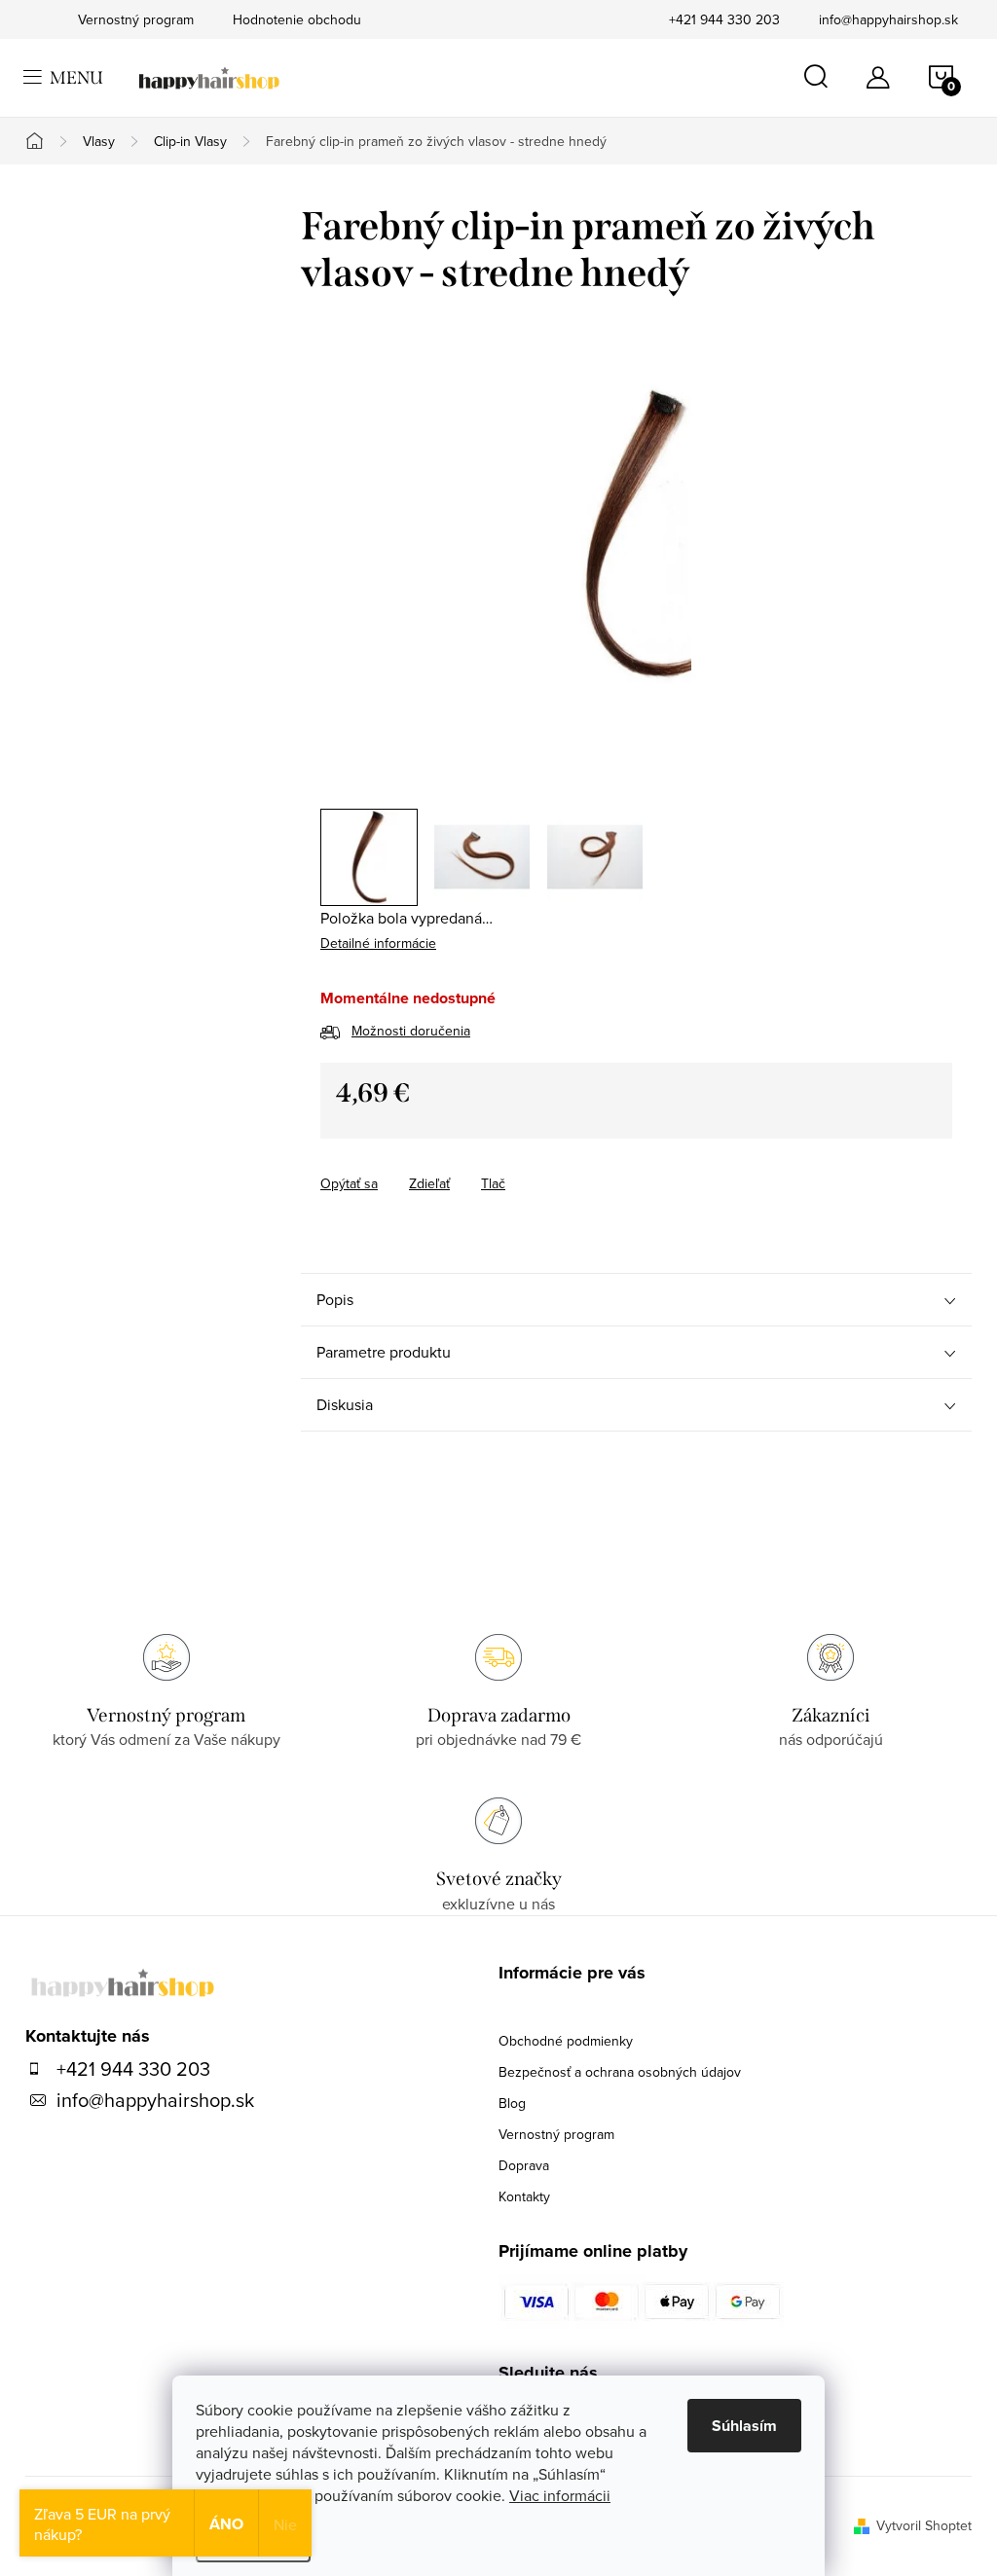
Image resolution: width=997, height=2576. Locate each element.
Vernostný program (556, 2134)
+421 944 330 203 (724, 19)
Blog (512, 2103)
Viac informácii (560, 2495)
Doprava (524, 2165)
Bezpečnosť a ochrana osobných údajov (620, 2072)
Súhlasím (744, 2426)
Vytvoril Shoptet (924, 2525)
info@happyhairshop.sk (888, 19)
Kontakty (524, 2196)
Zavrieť (457, 1166)
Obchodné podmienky (566, 2041)
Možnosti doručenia (411, 1031)
